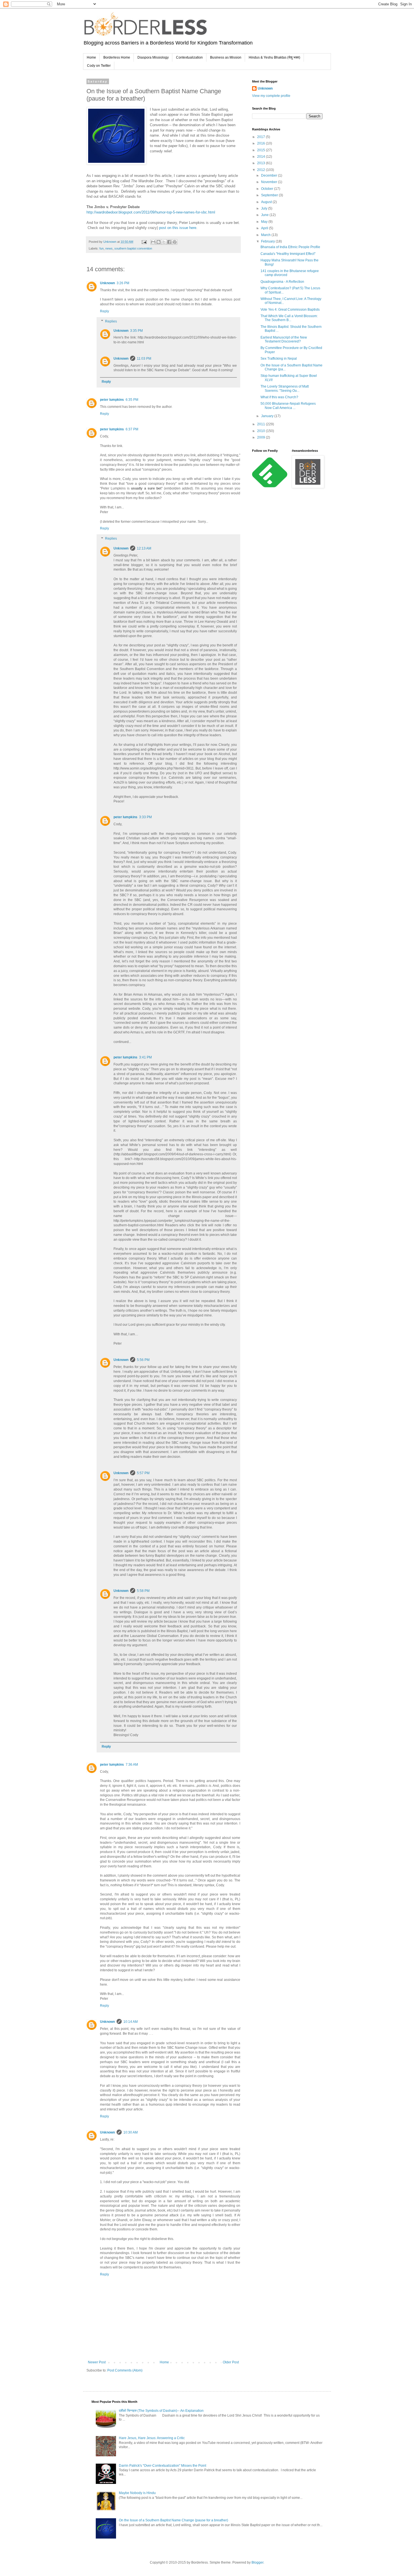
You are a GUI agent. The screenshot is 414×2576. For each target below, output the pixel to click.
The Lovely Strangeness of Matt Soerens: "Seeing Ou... (285, 388)
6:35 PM (132, 400)
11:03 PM (144, 359)
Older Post (231, 2362)
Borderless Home (117, 57)
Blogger (257, 2562)
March (266, 235)
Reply (104, 311)
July (265, 208)
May (265, 222)
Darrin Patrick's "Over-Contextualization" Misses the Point (163, 2466)
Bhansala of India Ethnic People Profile (290, 247)
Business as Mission (226, 57)
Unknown (107, 283)
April (265, 228)
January (268, 416)
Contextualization (189, 57)
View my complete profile (271, 96)
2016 (261, 143)
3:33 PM (145, 817)
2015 (261, 150)
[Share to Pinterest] (175, 242)
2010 (261, 431)
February (268, 241)
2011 (261, 424)
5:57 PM (143, 1473)
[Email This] (153, 242)
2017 (261, 137)
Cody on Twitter (99, 66)
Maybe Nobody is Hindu (137, 2493)
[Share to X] (164, 242)
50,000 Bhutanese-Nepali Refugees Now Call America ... (288, 406)
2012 (261, 170)
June (265, 215)
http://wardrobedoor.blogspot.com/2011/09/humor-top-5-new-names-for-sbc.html (151, 212)
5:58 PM (143, 1591)
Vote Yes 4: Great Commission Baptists (290, 310)
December (270, 175)
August (267, 202)
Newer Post (97, 2362)
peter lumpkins (112, 400)
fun (102, 248)
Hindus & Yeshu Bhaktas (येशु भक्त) (274, 57)
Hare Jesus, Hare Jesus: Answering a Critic (152, 2438)
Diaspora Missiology (153, 57)
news (109, 248)
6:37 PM (132, 429)
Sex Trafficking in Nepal (279, 359)
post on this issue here (178, 228)
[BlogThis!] (159, 242)
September (270, 195)
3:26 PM (123, 283)
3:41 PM (145, 1057)
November (270, 182)
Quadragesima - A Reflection (282, 282)
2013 (261, 163)
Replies (111, 321)
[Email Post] (144, 242)
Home (91, 57)
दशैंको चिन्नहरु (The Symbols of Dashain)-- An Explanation (161, 2411)
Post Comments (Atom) (125, 2370)
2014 (261, 157)
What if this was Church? (279, 397)
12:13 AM (144, 548)
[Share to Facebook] (169, 242)
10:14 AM (131, 2022)
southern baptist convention (133, 248)
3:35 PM (136, 331)
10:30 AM (131, 2132)
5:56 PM (143, 1360)
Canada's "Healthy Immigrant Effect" (288, 254)
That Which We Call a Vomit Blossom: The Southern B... (289, 318)
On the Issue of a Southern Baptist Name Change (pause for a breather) (173, 2520)
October (268, 189)
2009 (261, 437)
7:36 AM (132, 1765)
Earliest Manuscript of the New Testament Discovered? (284, 339)
